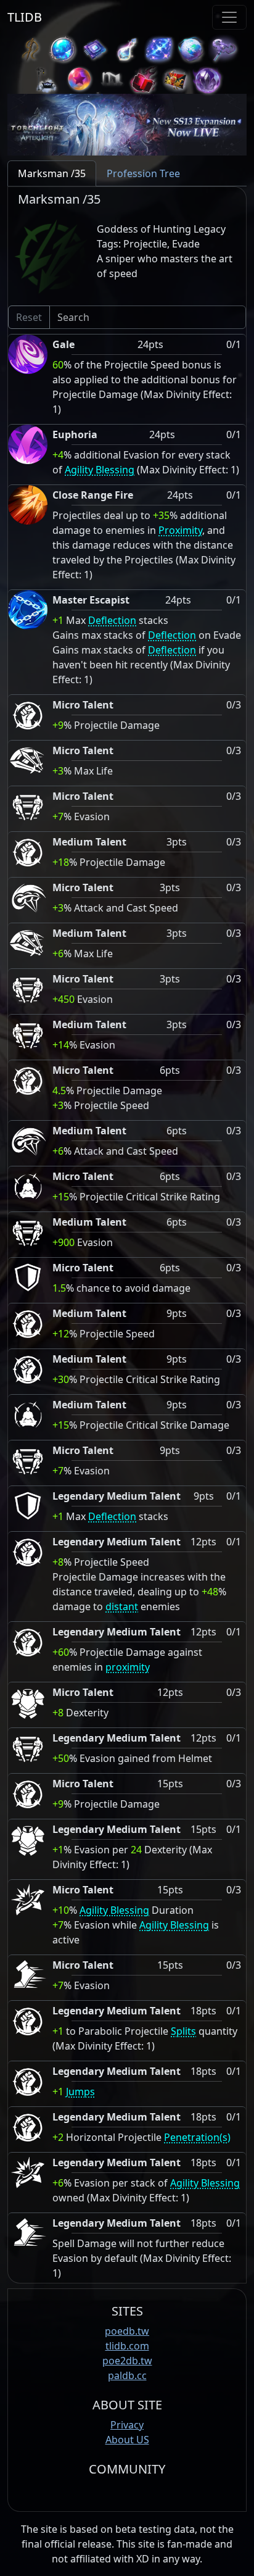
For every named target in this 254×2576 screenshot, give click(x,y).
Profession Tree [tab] (143, 173)
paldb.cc (127, 2375)
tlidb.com (127, 2346)
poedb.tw (127, 2331)
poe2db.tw (127, 2361)
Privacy (127, 2425)
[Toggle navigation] (229, 17)
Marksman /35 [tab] (52, 173)
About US (127, 2440)
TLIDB (25, 17)
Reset (29, 317)
